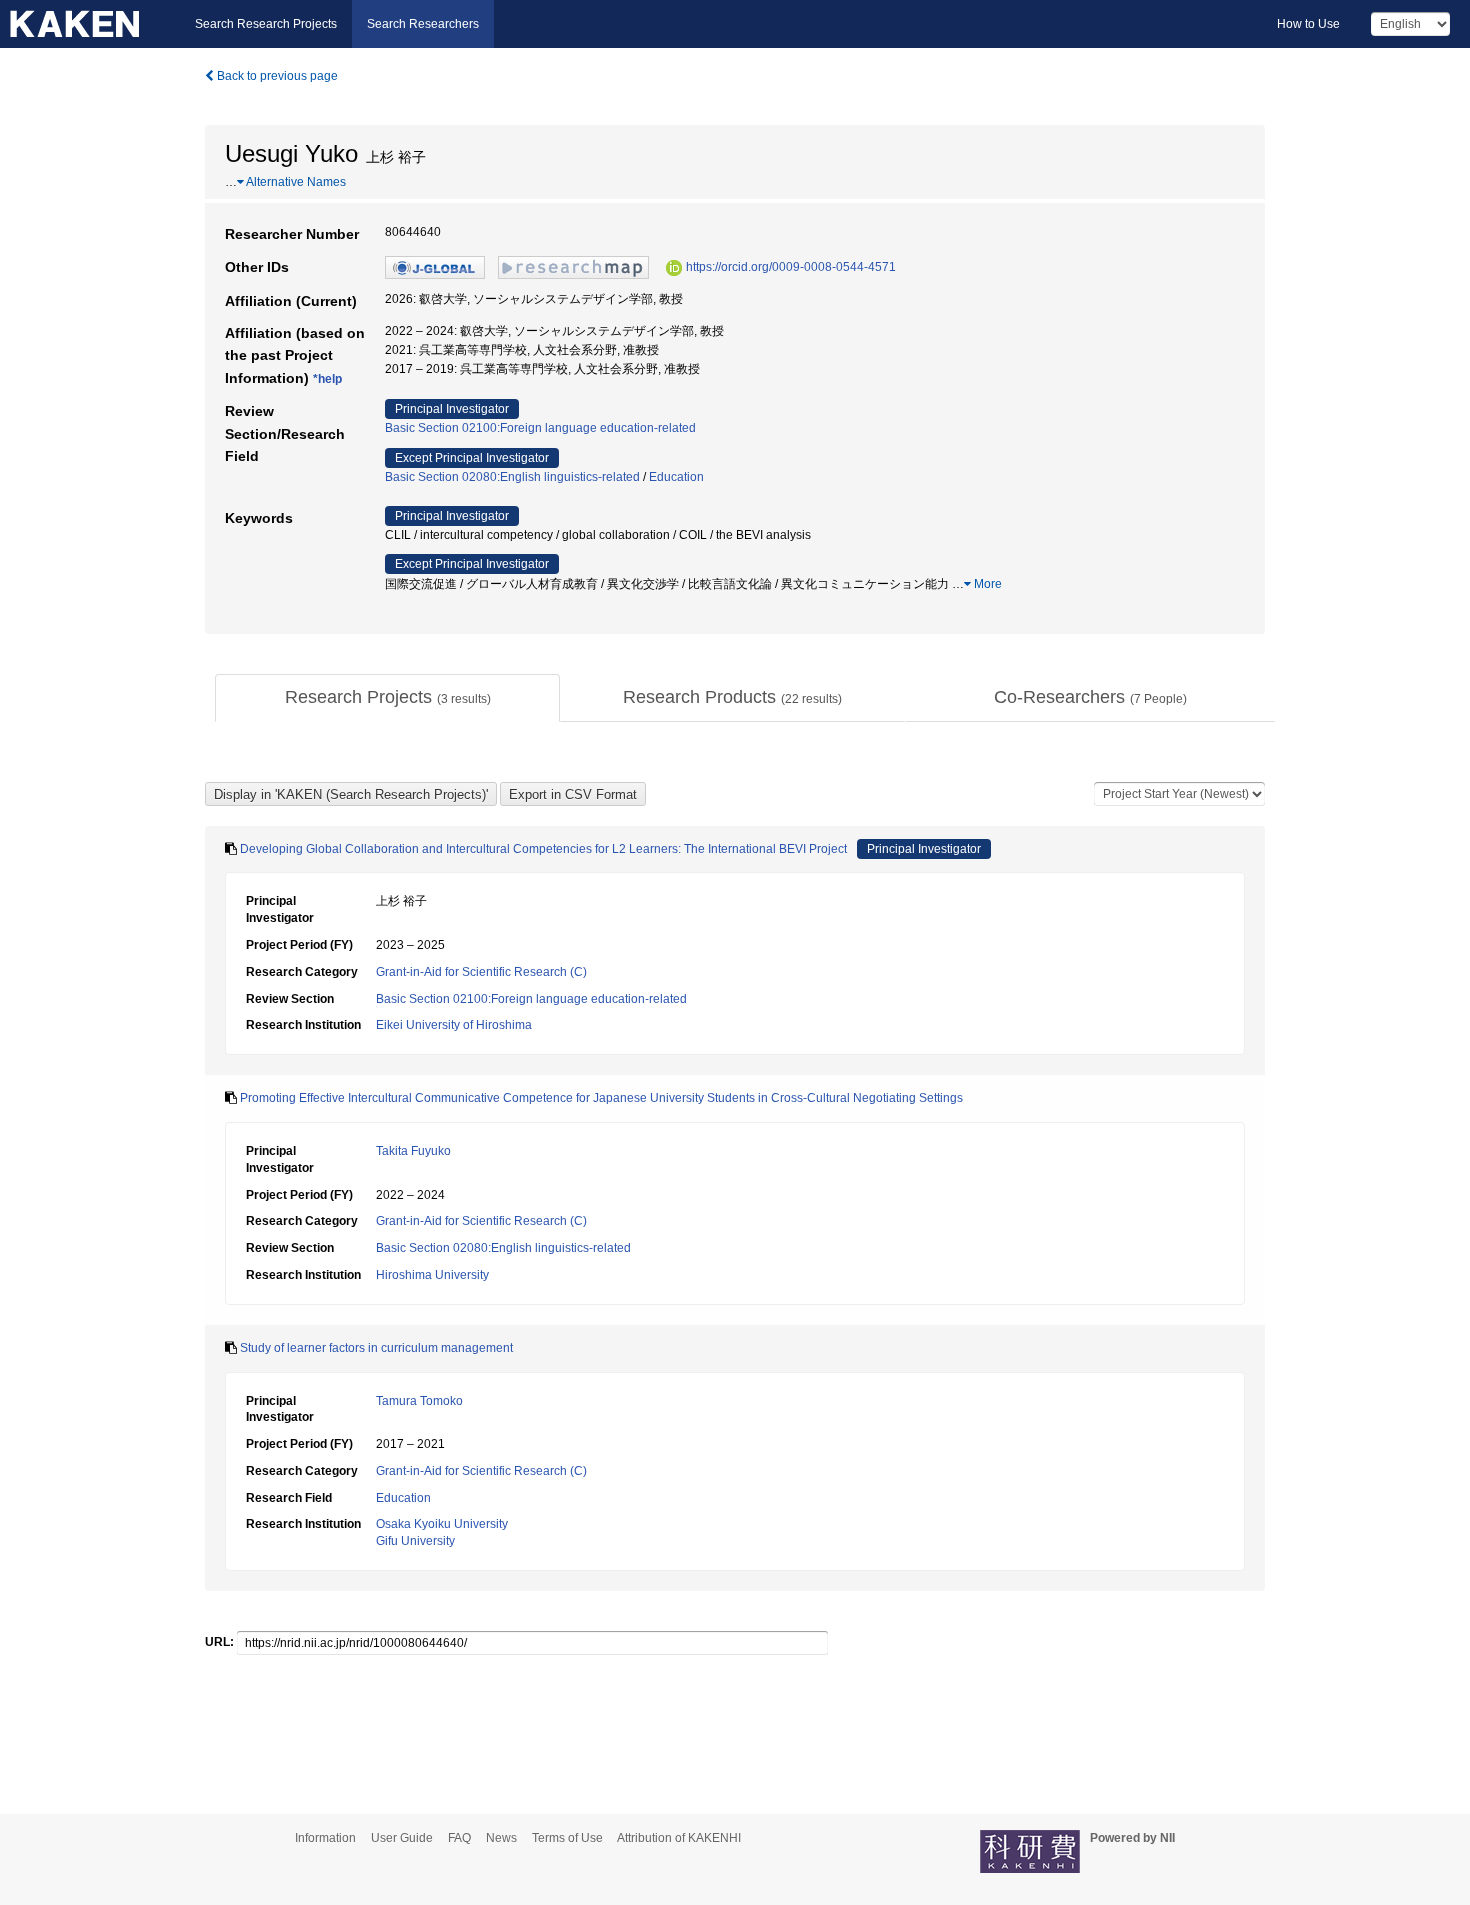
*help (327, 379)
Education (676, 477)
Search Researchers (423, 24)
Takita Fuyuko (413, 1151)
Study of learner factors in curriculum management (376, 1348)
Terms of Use (567, 1838)
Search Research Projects (266, 24)
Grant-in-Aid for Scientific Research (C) (481, 972)
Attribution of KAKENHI (679, 1838)
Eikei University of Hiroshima (454, 1025)
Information (325, 1838)
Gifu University (415, 1541)
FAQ (459, 1838)
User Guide (402, 1838)
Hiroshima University (432, 1275)
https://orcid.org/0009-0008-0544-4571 (791, 267)
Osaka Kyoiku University (442, 1524)
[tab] (387, 698)
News (501, 1838)
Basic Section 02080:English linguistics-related (512, 477)
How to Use (1308, 24)
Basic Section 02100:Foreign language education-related (540, 428)
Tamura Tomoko (419, 1401)
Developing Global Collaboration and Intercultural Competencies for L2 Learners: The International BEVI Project (543, 849)
